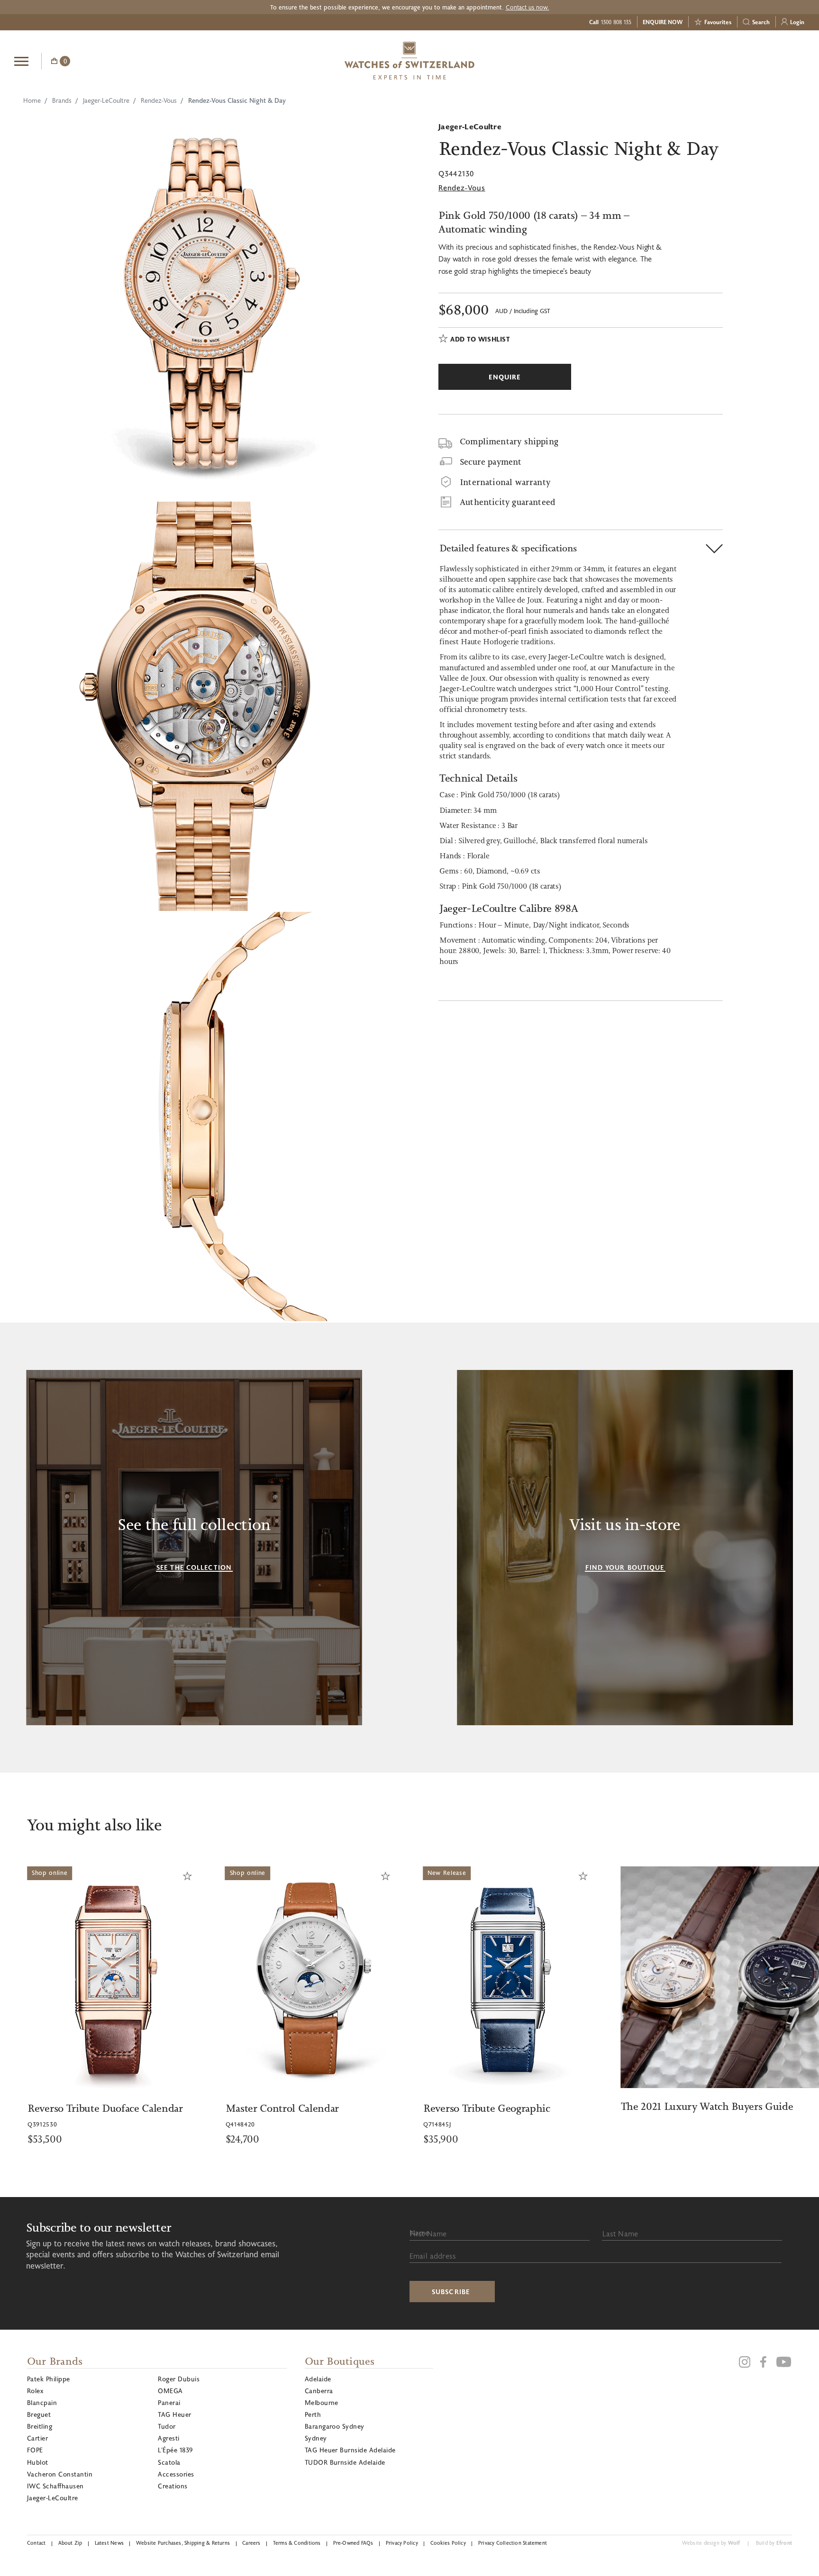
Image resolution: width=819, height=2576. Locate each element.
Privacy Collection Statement (513, 2543)
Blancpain (42, 2402)
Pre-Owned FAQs (353, 2543)
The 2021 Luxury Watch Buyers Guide (509, 2106)
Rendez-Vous (159, 100)
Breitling (40, 2426)
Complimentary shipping (509, 441)
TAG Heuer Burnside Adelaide (350, 2450)
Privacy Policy (402, 2543)
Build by (774, 2543)
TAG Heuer (174, 2414)
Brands (62, 100)
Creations (173, 2486)
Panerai (169, 2402)
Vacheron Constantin (60, 2474)
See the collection (194, 1567)
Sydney (316, 2438)
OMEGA (170, 2391)
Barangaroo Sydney (335, 2426)
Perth (313, 2414)
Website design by (711, 2543)
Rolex (35, 2391)
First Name (428, 2233)
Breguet (39, 2414)
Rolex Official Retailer (769, 61)
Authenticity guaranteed (508, 502)
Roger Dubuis (179, 2379)
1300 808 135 (616, 22)
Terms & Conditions (297, 2543)
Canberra (319, 2391)
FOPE (35, 2450)
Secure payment (491, 462)
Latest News (109, 2543)
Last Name (620, 2233)
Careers (251, 2543)
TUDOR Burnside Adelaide (345, 2462)
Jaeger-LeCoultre (106, 100)
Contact (36, 2543)
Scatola (169, 2462)
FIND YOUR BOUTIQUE (625, 1567)
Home (32, 100)
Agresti (168, 2438)
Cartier (37, 2438)
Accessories (176, 2474)
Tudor (167, 2426)
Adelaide (318, 2379)
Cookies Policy (448, 2543)
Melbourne (322, 2402)
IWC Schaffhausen (55, 2486)
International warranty (505, 482)
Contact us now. (528, 7)
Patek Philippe (49, 2379)
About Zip (70, 2543)
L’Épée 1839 (175, 2450)
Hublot (38, 2462)
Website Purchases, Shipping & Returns (183, 2543)
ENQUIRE (729, 60)
